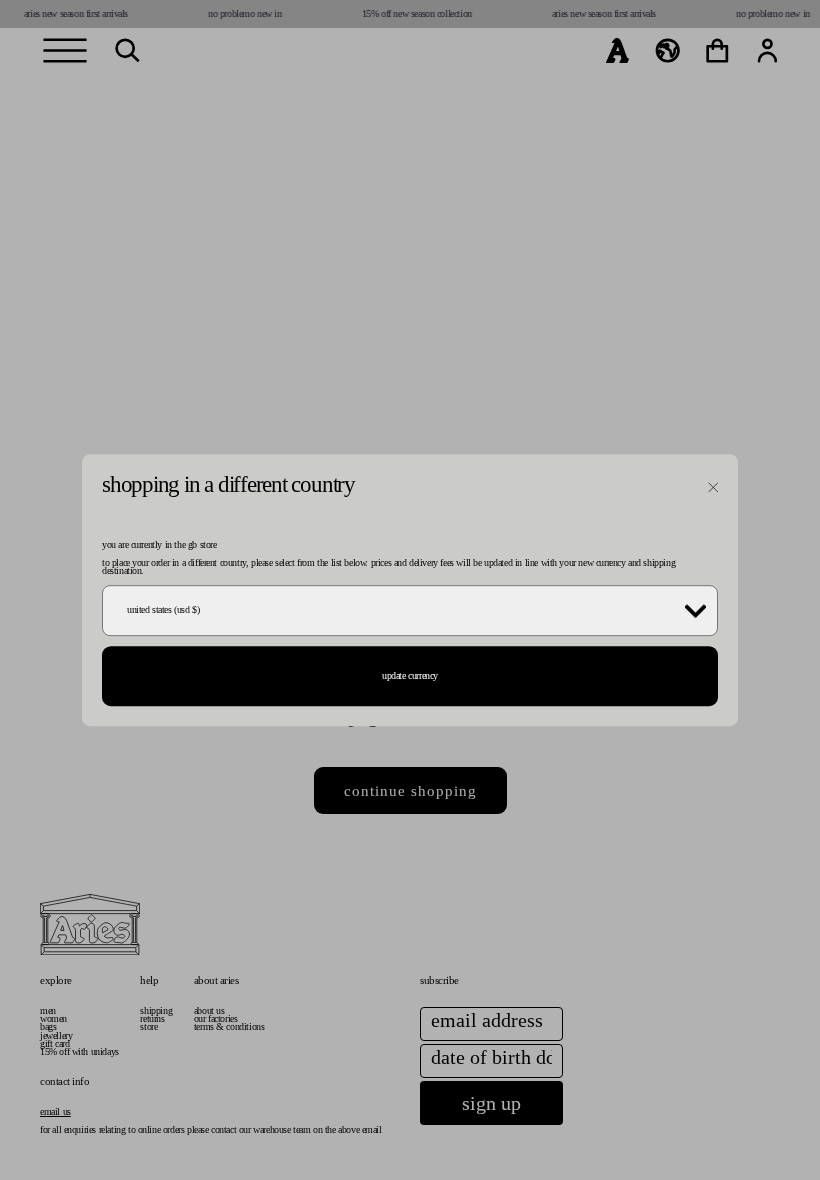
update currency (410, 675)
